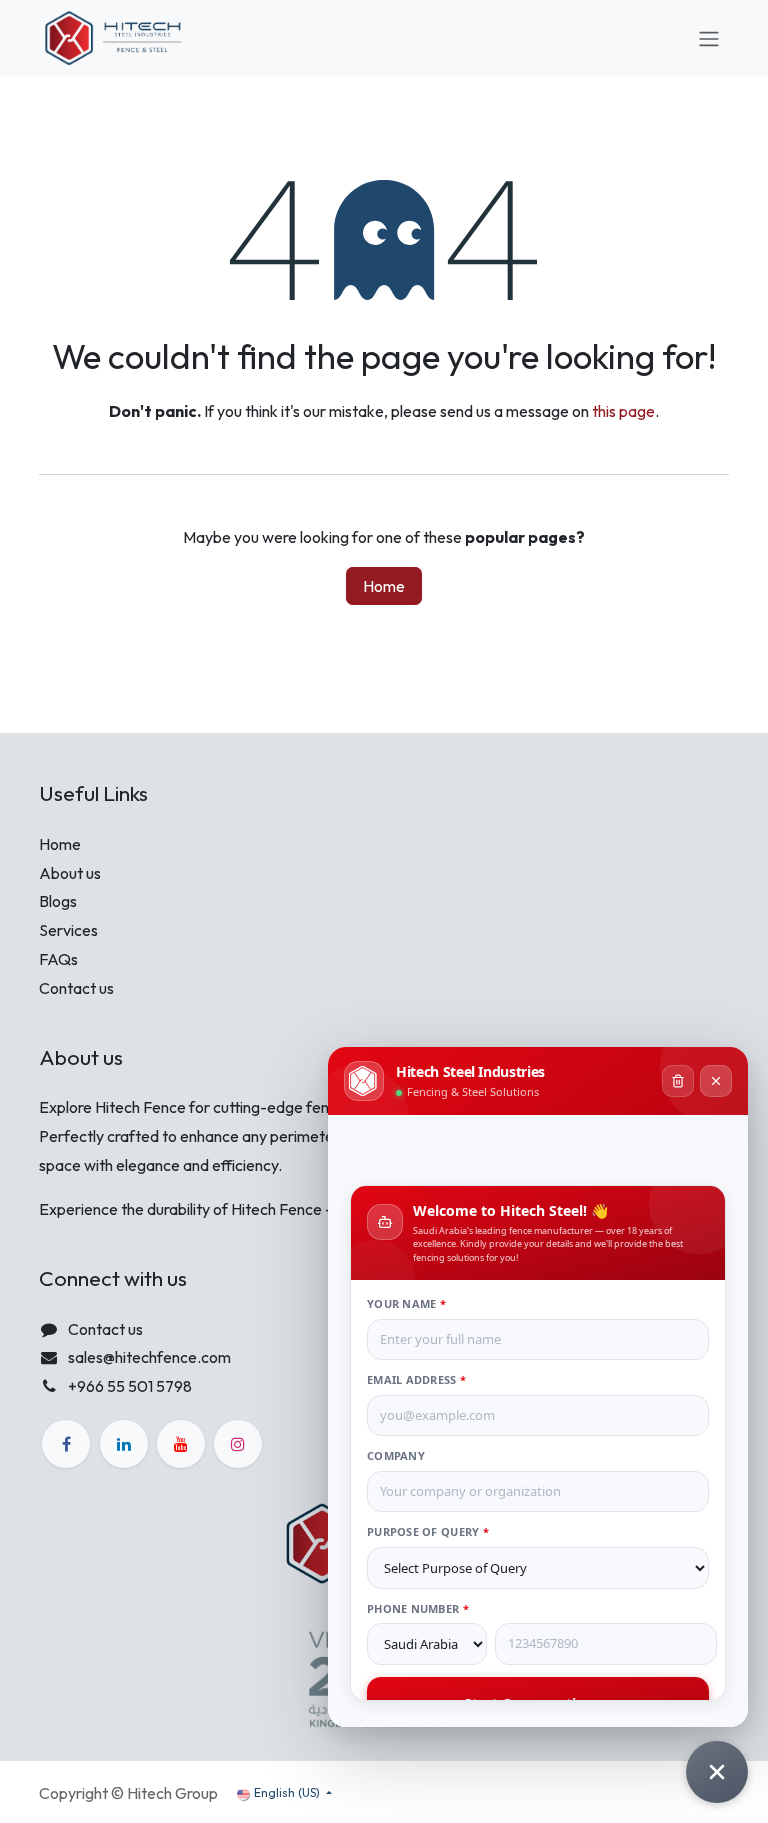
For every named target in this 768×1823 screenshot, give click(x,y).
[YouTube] (181, 1444)
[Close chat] (717, 1772)
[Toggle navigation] (709, 38)
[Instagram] (238, 1444)
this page (623, 411)
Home (384, 586)
